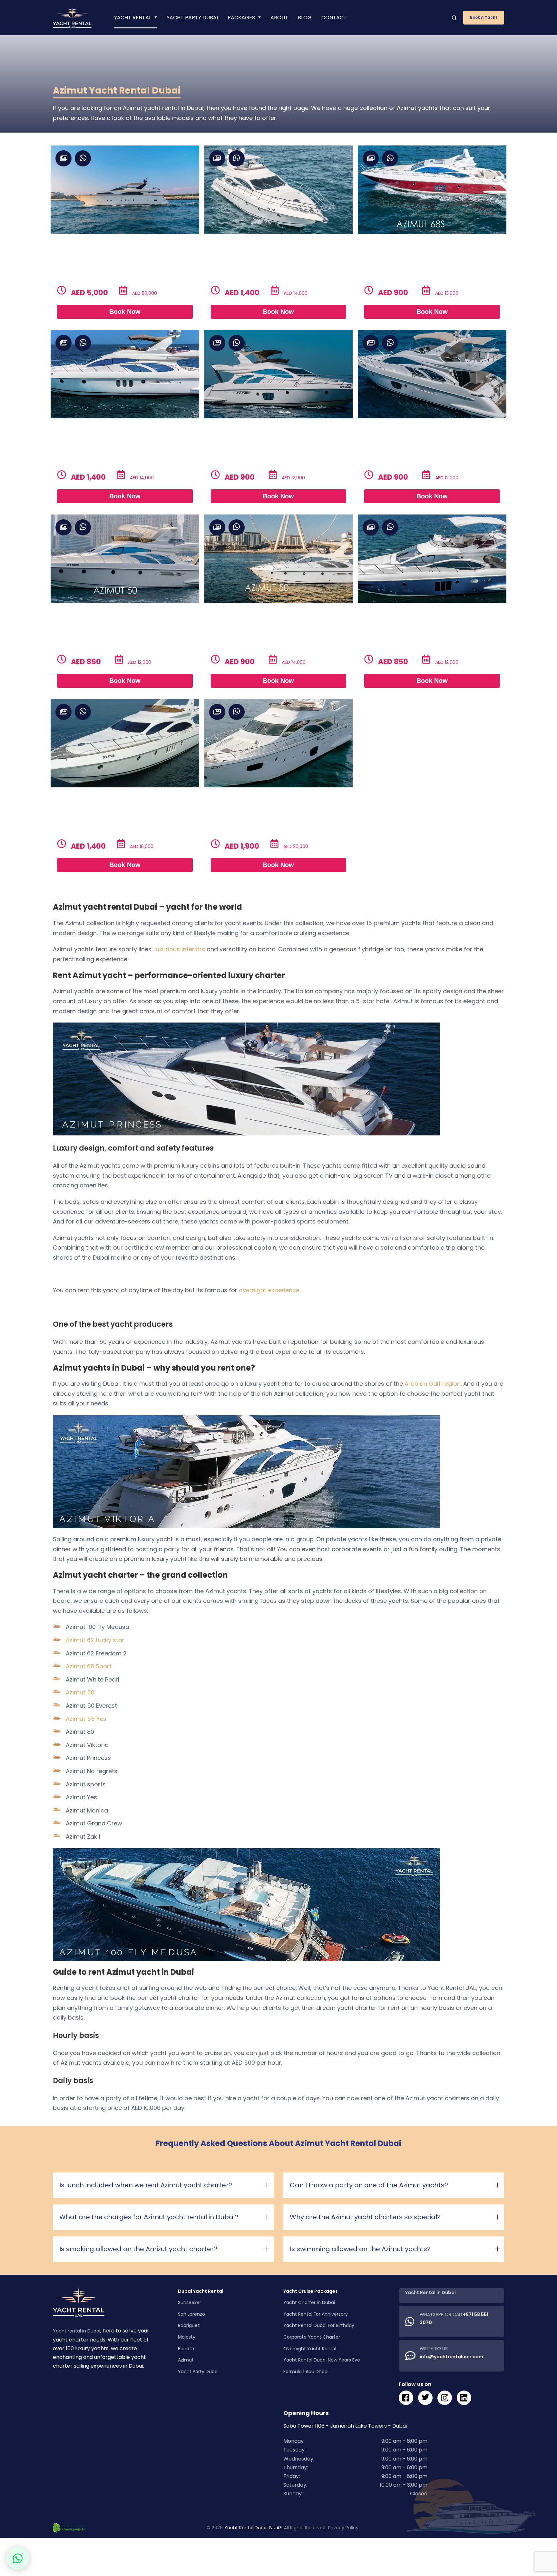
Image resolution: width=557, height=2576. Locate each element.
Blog (305, 18)
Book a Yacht (484, 17)
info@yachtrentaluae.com (451, 2357)
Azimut (186, 2360)
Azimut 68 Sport (89, 1666)
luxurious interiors (180, 949)
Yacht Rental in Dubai (430, 2292)
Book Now (125, 312)
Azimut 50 (80, 1692)
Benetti (186, 2348)
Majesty (187, 2337)
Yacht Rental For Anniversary (316, 2314)
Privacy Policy (343, 2528)
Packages (241, 18)
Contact (334, 18)
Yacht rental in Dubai (77, 2331)
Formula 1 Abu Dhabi (306, 2371)
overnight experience (269, 1290)
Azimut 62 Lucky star (95, 1640)
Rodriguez (189, 2325)
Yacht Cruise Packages (311, 2291)
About (279, 18)
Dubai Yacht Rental (201, 2291)
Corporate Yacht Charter (312, 2337)
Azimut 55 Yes (86, 1719)
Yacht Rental (133, 18)
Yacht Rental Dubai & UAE (253, 2528)
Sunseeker (190, 2302)
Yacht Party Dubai (192, 18)
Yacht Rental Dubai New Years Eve (322, 2360)
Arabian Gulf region (433, 1384)
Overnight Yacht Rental (310, 2348)
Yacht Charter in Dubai (309, 2302)
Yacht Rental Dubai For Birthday (319, 2325)
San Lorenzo (191, 2314)
